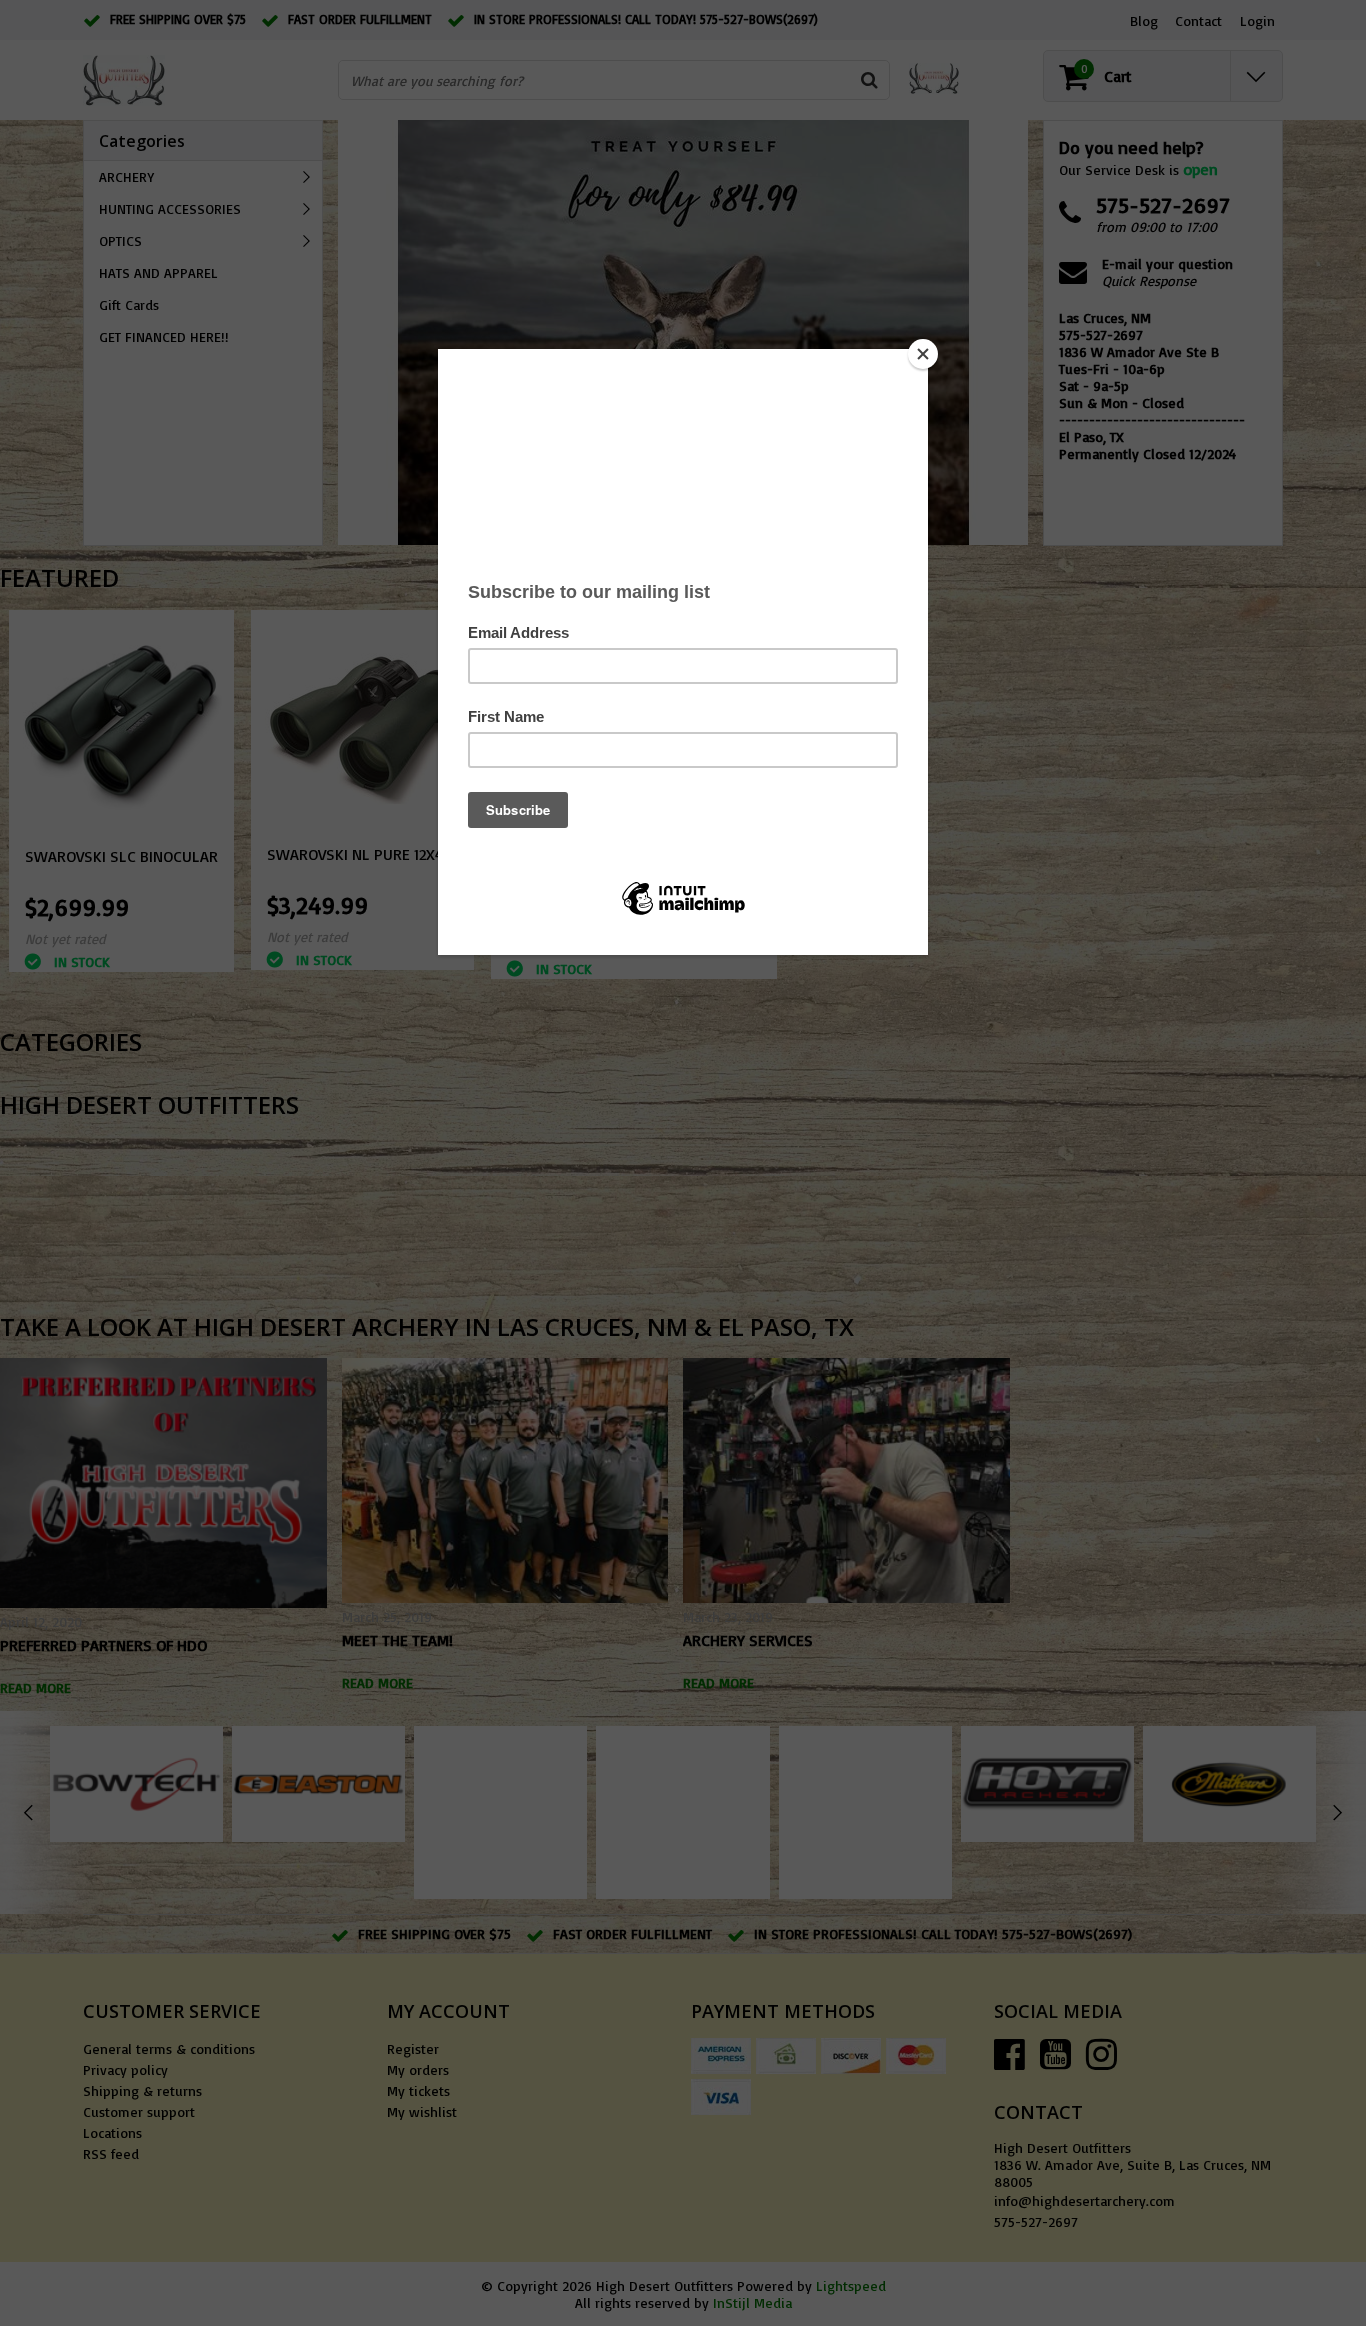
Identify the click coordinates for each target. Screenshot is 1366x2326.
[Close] (923, 354)
